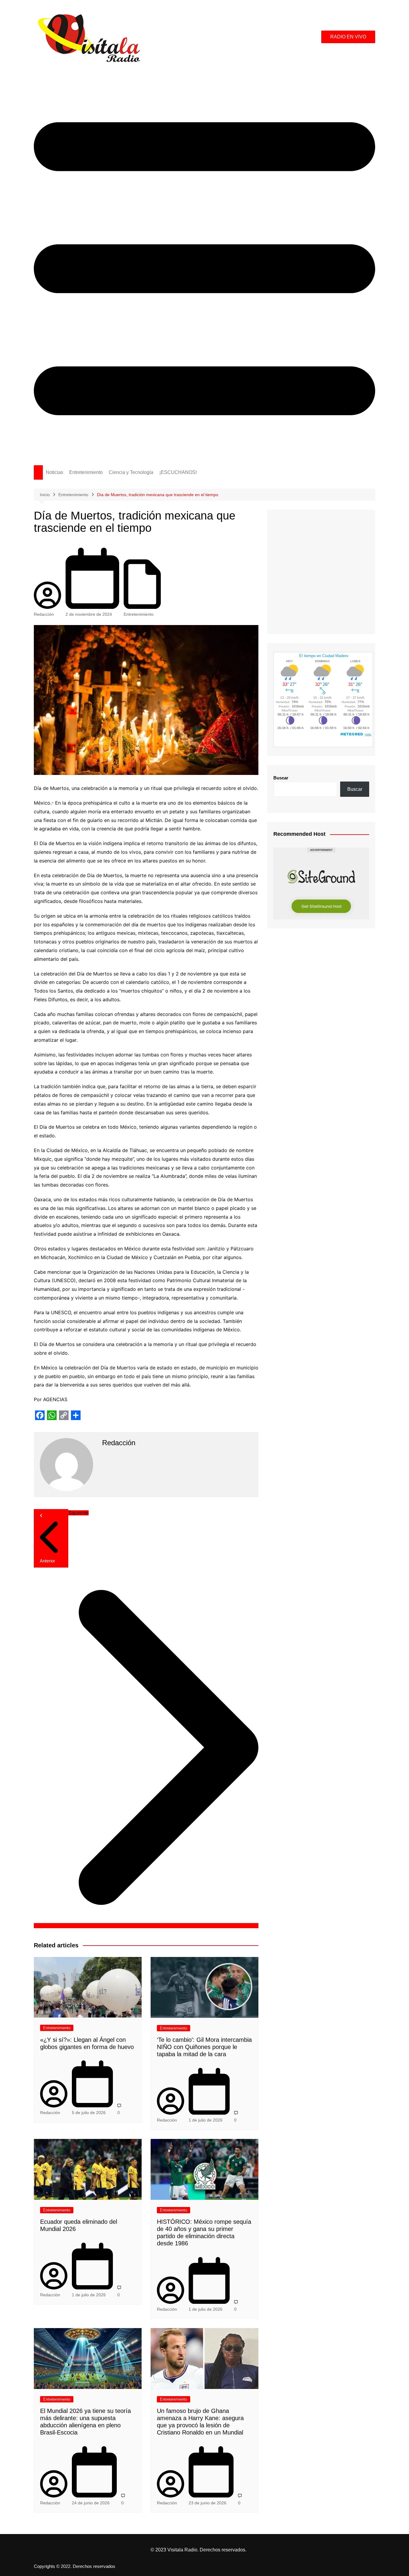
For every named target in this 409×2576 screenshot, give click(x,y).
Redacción (44, 614)
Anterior (47, 1561)
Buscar (281, 778)
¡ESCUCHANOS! (178, 472)
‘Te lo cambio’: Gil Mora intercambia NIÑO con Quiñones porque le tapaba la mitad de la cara (204, 2047)
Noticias (54, 472)
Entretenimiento (86, 472)
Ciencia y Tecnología (131, 472)
